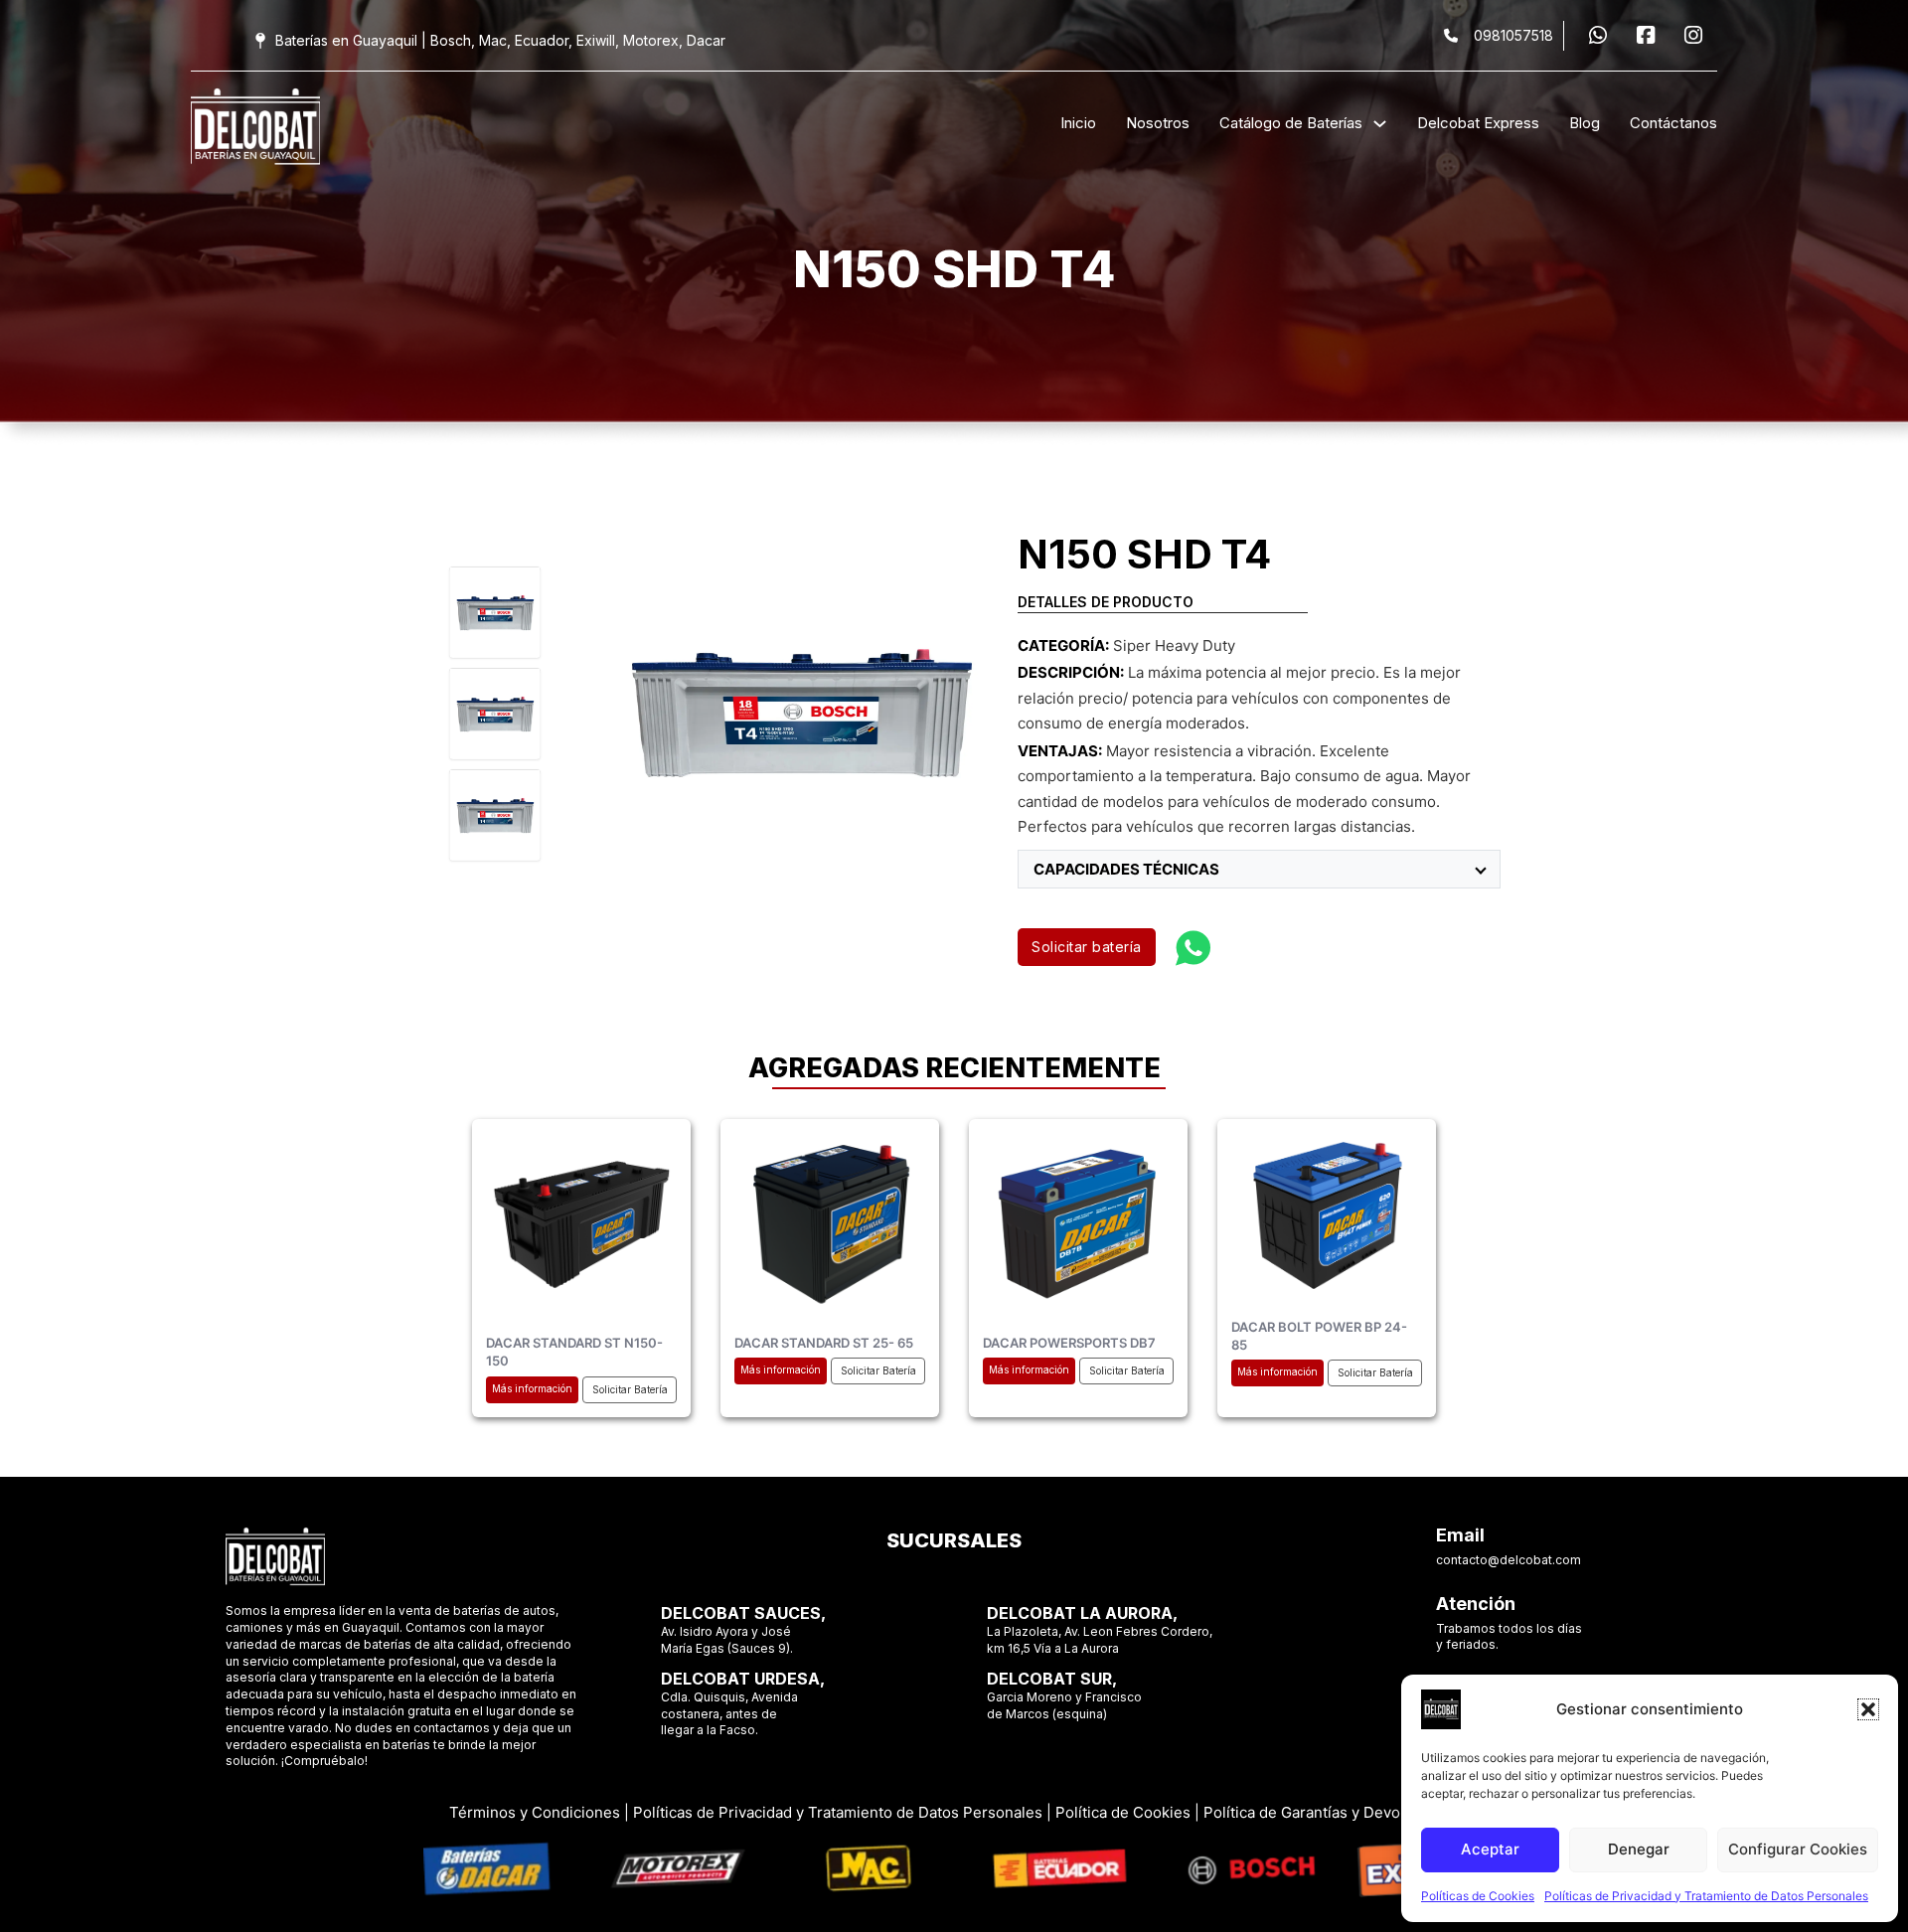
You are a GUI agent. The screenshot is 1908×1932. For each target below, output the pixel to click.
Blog (1585, 123)
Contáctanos (1673, 123)
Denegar (1639, 1849)
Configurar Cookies (1798, 1849)
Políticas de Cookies (1478, 1896)
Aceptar (1490, 1849)
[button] (1868, 1709)
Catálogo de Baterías (1291, 123)
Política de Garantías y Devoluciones (1332, 1812)
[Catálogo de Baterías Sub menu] (1380, 124)
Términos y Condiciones (535, 1812)
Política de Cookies (1123, 1812)
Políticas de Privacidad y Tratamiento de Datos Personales (1706, 1896)
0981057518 (1513, 35)
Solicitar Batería (630, 1389)
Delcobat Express (1478, 123)
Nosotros (1158, 123)
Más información (532, 1388)
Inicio (1078, 123)
